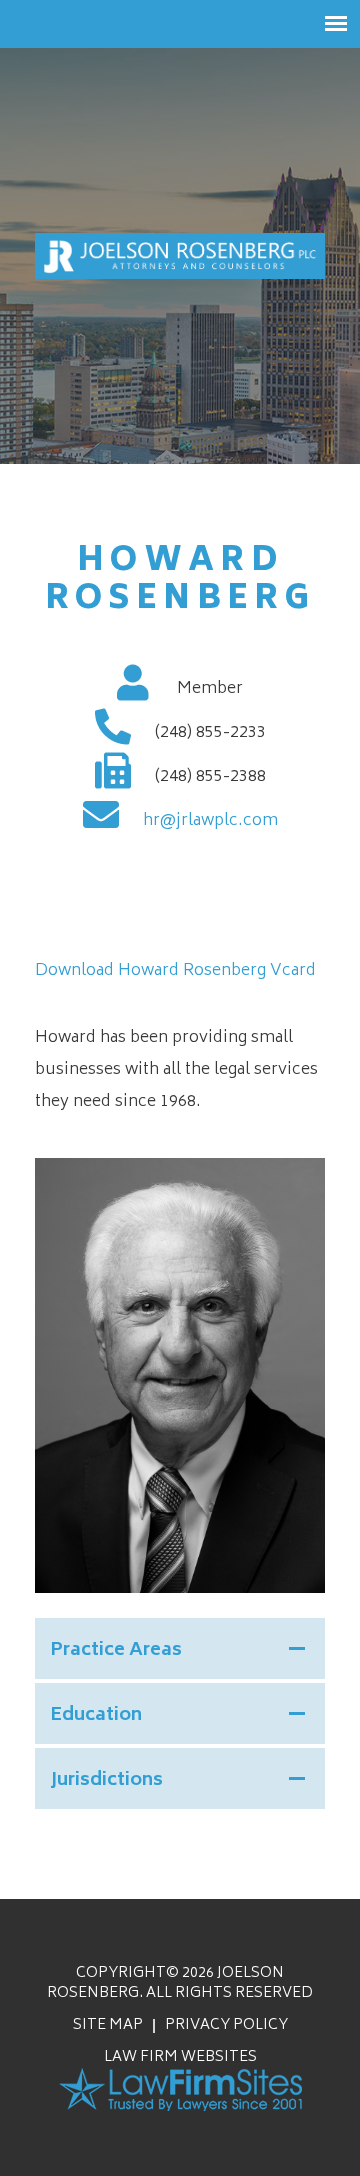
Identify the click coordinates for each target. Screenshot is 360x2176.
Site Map (108, 2025)
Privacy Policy (226, 2025)
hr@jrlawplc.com (210, 821)
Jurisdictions (106, 1781)
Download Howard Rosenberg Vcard (175, 971)
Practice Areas (116, 1651)
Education (96, 1716)
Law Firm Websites (180, 2057)
